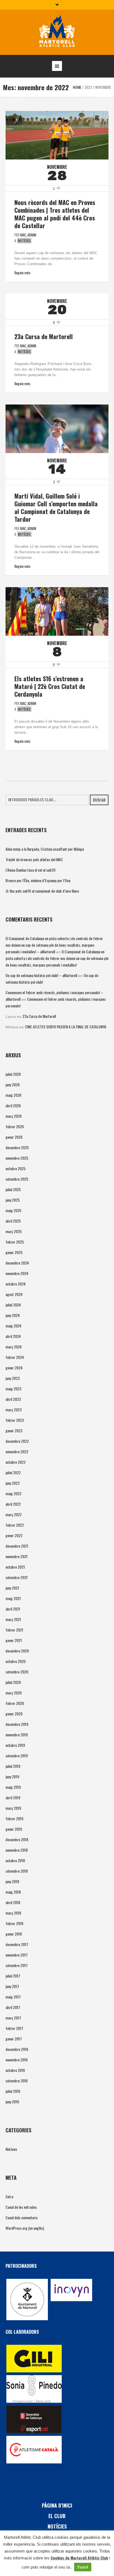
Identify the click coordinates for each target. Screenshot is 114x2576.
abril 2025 (13, 1221)
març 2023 (14, 1410)
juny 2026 (13, 1085)
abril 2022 (13, 1504)
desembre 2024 (17, 1263)
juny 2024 (13, 1315)
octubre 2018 (15, 1860)
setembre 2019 (17, 1756)
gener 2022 (14, 1535)
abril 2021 (13, 1609)
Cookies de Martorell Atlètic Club (79, 2558)
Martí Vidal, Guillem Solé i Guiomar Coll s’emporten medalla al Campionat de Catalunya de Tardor (56, 507)
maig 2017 (13, 1997)
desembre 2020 (17, 1651)
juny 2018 (12, 1881)
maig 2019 (13, 1787)
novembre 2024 (17, 1273)
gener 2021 (14, 1640)
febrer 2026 (15, 1126)
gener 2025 (14, 1252)
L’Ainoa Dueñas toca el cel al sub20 (30, 870)
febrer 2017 (14, 2028)
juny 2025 (13, 1200)
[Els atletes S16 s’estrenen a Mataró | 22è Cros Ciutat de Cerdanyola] (57, 611)
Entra (9, 2196)
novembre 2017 (17, 1955)
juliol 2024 (13, 1305)
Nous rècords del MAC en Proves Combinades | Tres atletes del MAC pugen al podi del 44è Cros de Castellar (55, 214)
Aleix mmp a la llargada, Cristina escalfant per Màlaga (45, 849)
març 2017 (13, 2018)
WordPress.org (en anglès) (25, 2228)
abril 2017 (13, 2007)
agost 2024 (14, 1294)
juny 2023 (13, 1378)
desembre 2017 (17, 1944)
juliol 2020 (13, 1682)
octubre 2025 (15, 1168)
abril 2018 (13, 1902)
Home (77, 87)
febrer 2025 (15, 1242)
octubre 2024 (15, 1284)
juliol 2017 (13, 1976)
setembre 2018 (17, 1871)
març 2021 (13, 1619)
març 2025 (14, 1231)
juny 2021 (12, 1588)
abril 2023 (13, 1399)
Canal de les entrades (21, 2207)
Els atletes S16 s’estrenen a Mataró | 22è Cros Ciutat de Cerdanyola (50, 686)
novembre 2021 (17, 1556)
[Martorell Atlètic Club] (57, 32)
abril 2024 (13, 1336)
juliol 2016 (13, 2091)
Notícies (24, 241)
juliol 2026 (13, 1074)
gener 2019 (14, 1829)
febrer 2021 (14, 1630)
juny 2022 (13, 1483)
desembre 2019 (17, 1724)
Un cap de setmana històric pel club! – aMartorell (41, 975)
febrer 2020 (15, 1703)
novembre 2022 (17, 1451)
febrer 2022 (15, 1525)
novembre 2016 (17, 2060)
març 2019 (13, 1808)
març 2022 (14, 1514)
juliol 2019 (13, 1766)
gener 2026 (14, 1137)
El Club (57, 2516)
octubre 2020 (15, 1661)
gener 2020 (14, 1714)
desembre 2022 (17, 1441)
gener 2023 (14, 1431)
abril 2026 (13, 1105)
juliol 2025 (13, 1189)
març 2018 (13, 1913)
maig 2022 (13, 1493)
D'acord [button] (83, 2567)
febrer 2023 (15, 1420)
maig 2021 (13, 1598)
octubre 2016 (15, 2070)
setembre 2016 (17, 2081)
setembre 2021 (17, 1577)
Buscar (99, 800)
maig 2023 (13, 1389)
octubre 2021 (15, 1567)
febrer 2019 (14, 1818)
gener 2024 (14, 1368)
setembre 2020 (17, 1672)
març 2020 (14, 1693)
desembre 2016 (17, 2049)
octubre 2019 (15, 1745)
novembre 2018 (17, 1850)
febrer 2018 (14, 1923)
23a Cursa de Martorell (44, 336)
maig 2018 (13, 1892)
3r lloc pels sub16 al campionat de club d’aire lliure (42, 891)
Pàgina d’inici (57, 2505)
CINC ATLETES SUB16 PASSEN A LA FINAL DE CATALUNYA (66, 1027)
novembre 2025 (17, 1158)
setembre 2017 (17, 1965)
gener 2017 (14, 2039)
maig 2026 (13, 1095)
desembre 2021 (17, 1546)
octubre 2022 (15, 1462)
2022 (88, 87)
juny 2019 (12, 1777)
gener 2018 (14, 1934)
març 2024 (14, 1347)
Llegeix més (22, 272)
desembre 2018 (17, 1839)
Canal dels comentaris (22, 2217)
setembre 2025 (17, 1179)
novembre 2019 (17, 1735)
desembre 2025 (17, 1147)
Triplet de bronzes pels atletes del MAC (34, 859)
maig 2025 (13, 1210)
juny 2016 (12, 2102)
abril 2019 (13, 1797)
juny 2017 (12, 1986)
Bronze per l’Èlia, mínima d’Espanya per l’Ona (38, 880)
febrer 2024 (15, 1357)
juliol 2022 (13, 1472)
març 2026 (14, 1116)
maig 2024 (13, 1326)
